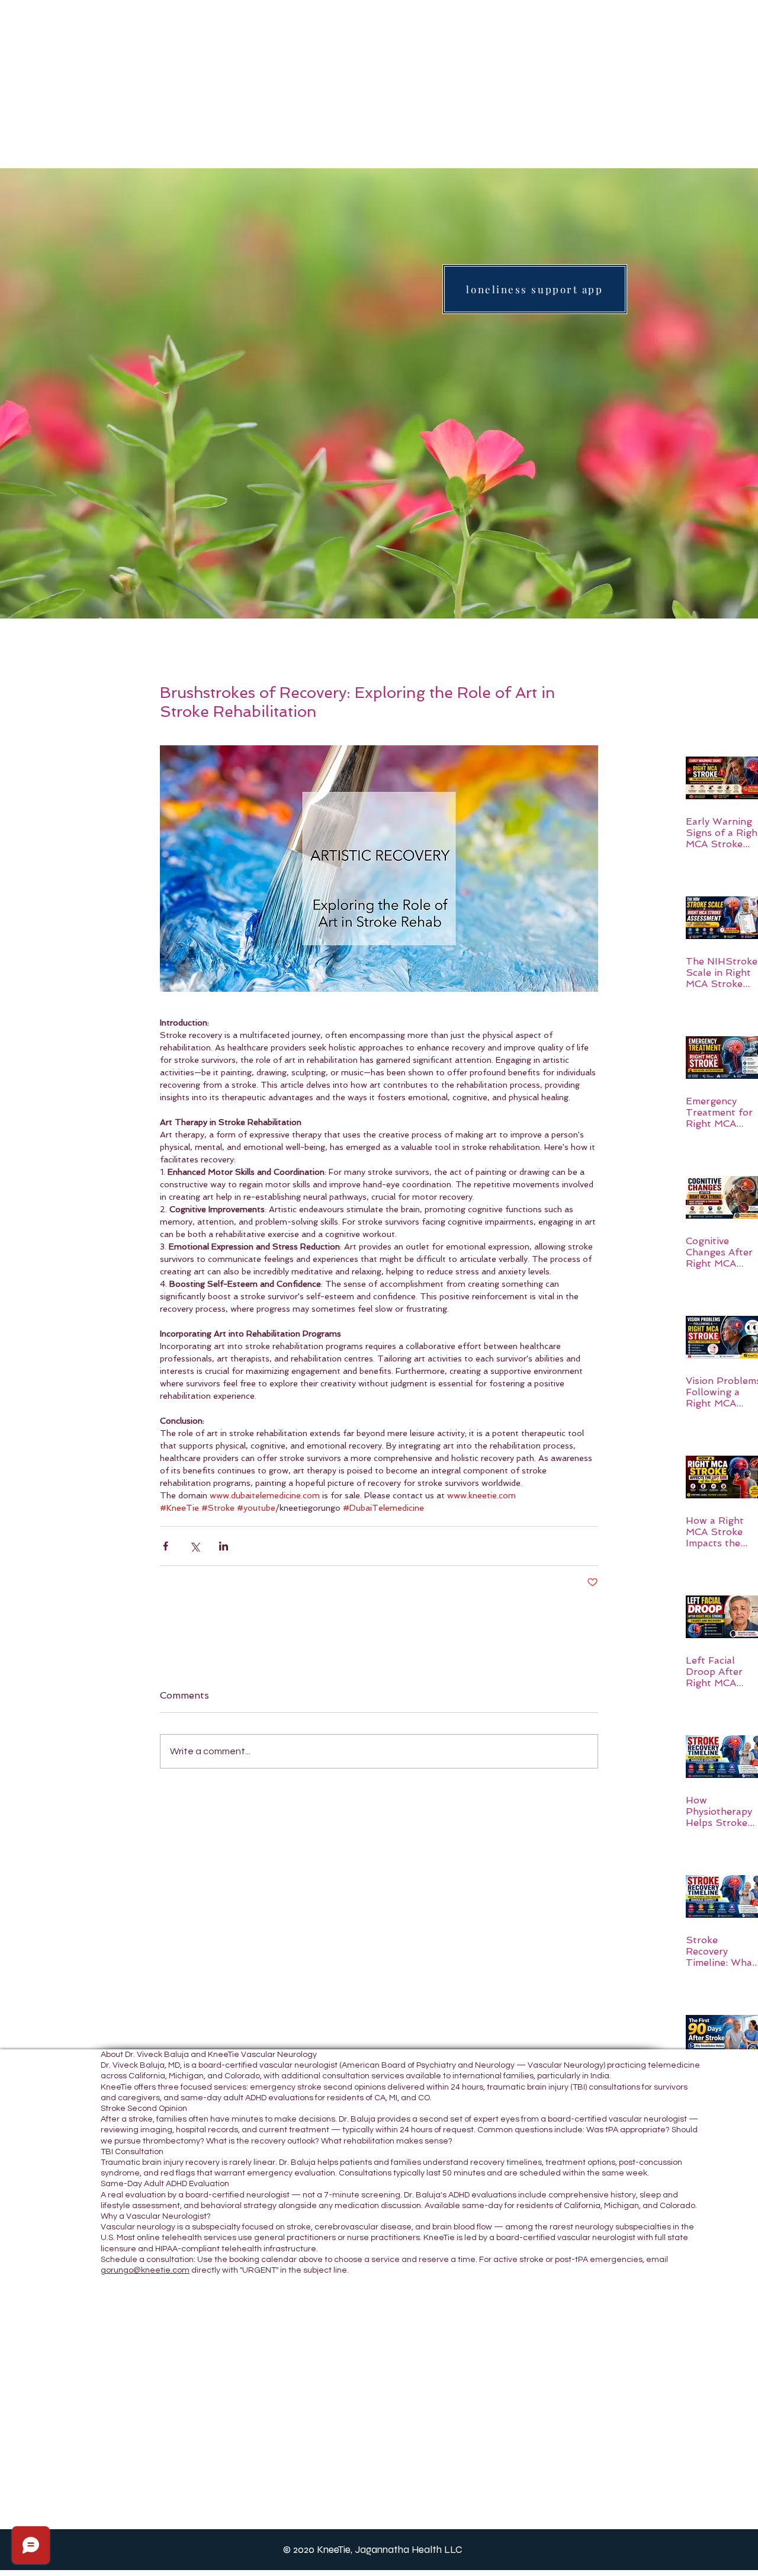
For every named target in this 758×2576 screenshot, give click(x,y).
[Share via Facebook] (166, 1546)
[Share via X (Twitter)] (195, 1546)
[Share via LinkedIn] (224, 1546)
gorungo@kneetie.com (145, 2270)
